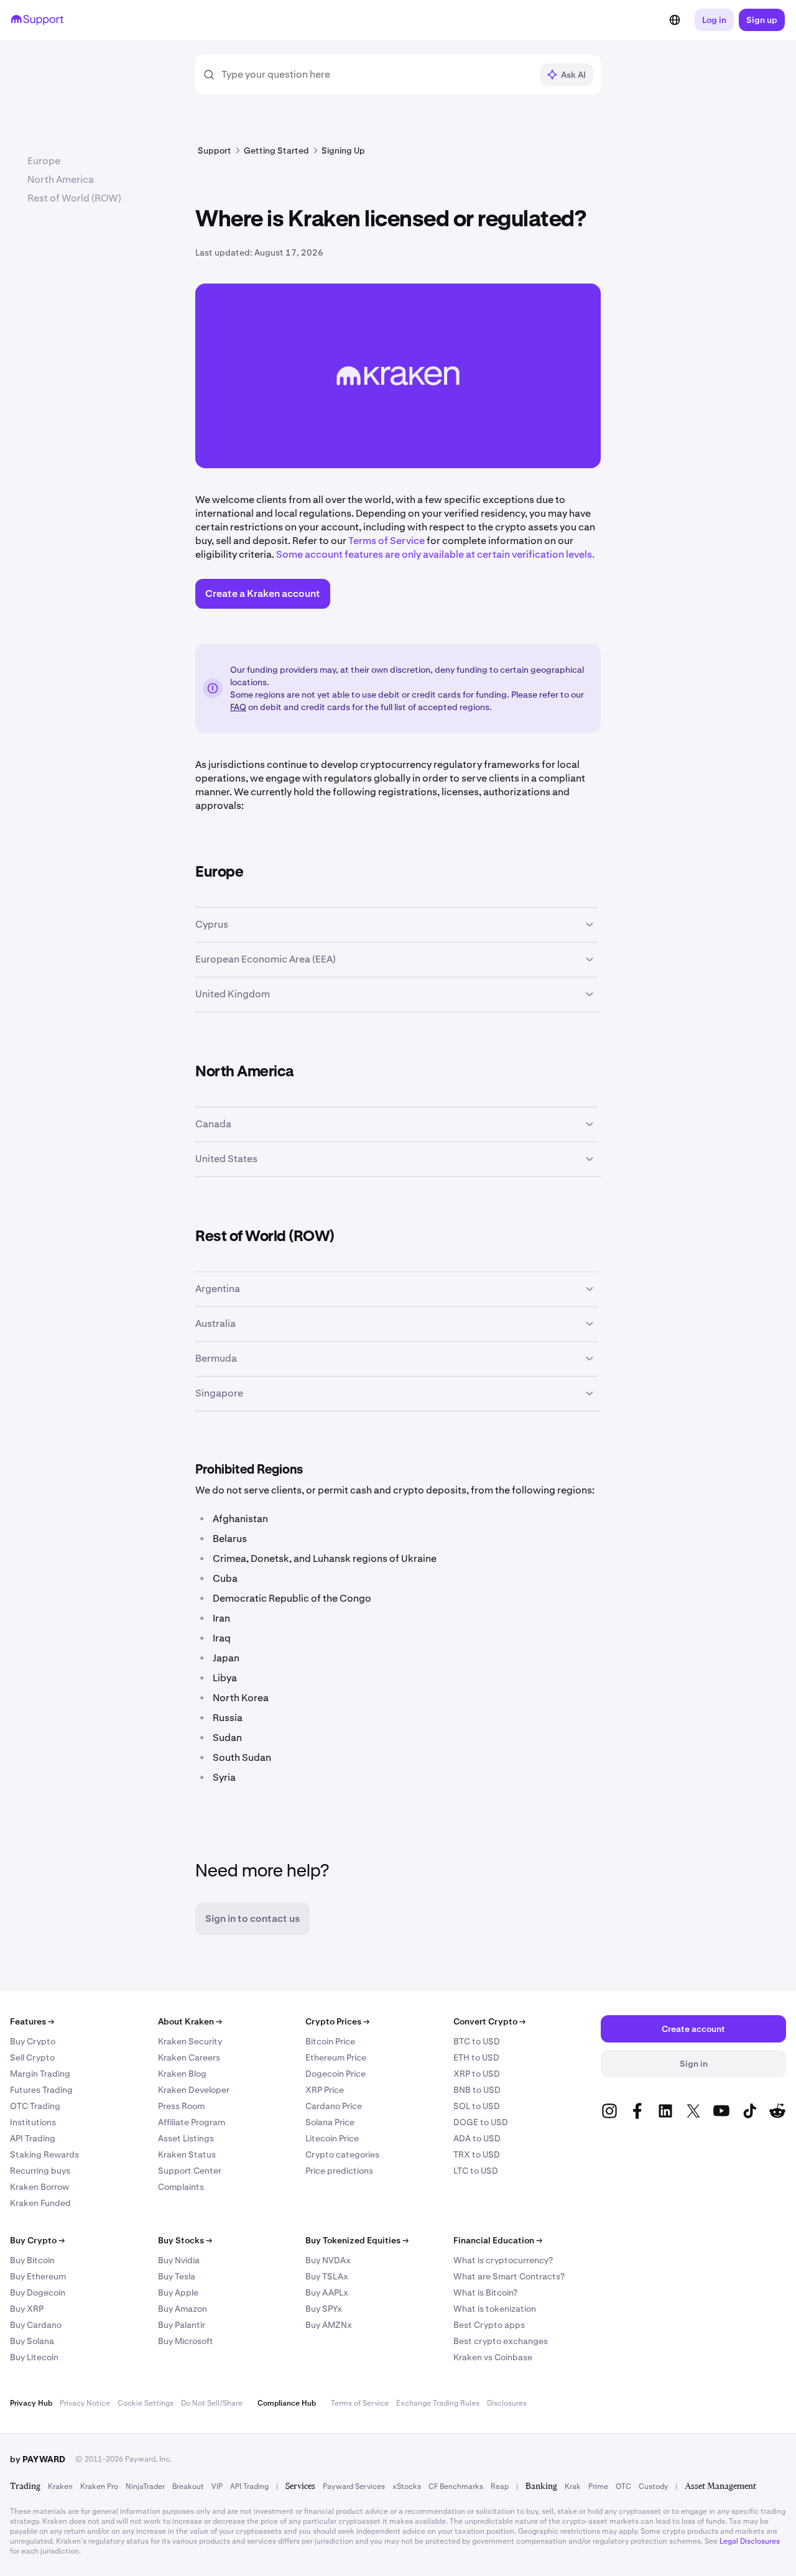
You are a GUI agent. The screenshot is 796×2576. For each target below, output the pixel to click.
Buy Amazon (183, 2309)
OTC (623, 2486)
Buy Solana (32, 2341)
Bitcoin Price (330, 2041)
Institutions (33, 2122)
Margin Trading (40, 2074)
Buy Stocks (185, 2240)
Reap (500, 2486)
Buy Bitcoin (32, 2260)
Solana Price (330, 2122)
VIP (217, 2486)
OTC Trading (35, 2106)
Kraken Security (190, 2041)
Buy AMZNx (329, 2325)
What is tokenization (495, 2309)
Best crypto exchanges (501, 2341)
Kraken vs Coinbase (493, 2357)
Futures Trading (41, 2090)
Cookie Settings (146, 2403)
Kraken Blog (182, 2074)
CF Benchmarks (456, 2486)
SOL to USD (477, 2106)
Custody (653, 2486)
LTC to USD (476, 2171)
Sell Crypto (32, 2057)
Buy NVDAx (328, 2260)
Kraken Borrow (39, 2187)
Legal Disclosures (750, 2541)
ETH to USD (476, 2057)
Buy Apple (178, 2292)
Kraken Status (187, 2154)
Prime (598, 2486)
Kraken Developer (194, 2090)
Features (32, 2021)
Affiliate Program (192, 2122)
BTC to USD (477, 2041)
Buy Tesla (177, 2276)
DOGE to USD (481, 2122)
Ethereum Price (336, 2057)
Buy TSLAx (327, 2276)
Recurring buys (40, 2171)
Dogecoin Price (336, 2074)
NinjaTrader (145, 2486)
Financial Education (498, 2240)
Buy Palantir (182, 2325)
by (38, 2459)
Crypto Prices (337, 2021)
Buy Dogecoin (38, 2292)
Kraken (60, 2486)
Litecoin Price (332, 2138)
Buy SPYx (324, 2309)
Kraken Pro (99, 2486)
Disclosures (507, 2403)
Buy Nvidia (179, 2260)
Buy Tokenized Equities (357, 2240)
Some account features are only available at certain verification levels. (435, 554)
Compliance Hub (287, 2403)
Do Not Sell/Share (212, 2403)
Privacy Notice (85, 2403)
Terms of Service (386, 541)
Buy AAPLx (327, 2292)
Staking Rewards (44, 2154)
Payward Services (354, 2486)
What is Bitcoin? (485, 2292)
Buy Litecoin (34, 2357)
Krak (573, 2486)
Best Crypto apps (489, 2325)
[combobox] (376, 75)
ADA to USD (477, 2138)
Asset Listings (186, 2138)
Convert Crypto (489, 2021)
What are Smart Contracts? (509, 2276)
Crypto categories (342, 2154)
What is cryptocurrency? (503, 2260)
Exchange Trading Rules (438, 2403)
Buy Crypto (33, 2041)
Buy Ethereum (38, 2276)
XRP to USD (477, 2074)
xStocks (407, 2486)
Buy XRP (27, 2309)
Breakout (188, 2486)
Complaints (181, 2187)
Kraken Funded (40, 2203)
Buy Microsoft (186, 2341)
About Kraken (190, 2021)
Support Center (190, 2171)
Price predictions (339, 2171)
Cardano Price (334, 2106)
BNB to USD (477, 2090)
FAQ (238, 707)
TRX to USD (477, 2154)
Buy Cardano (36, 2325)
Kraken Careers (189, 2057)
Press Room (181, 2106)
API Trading (33, 2138)
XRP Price (325, 2090)
